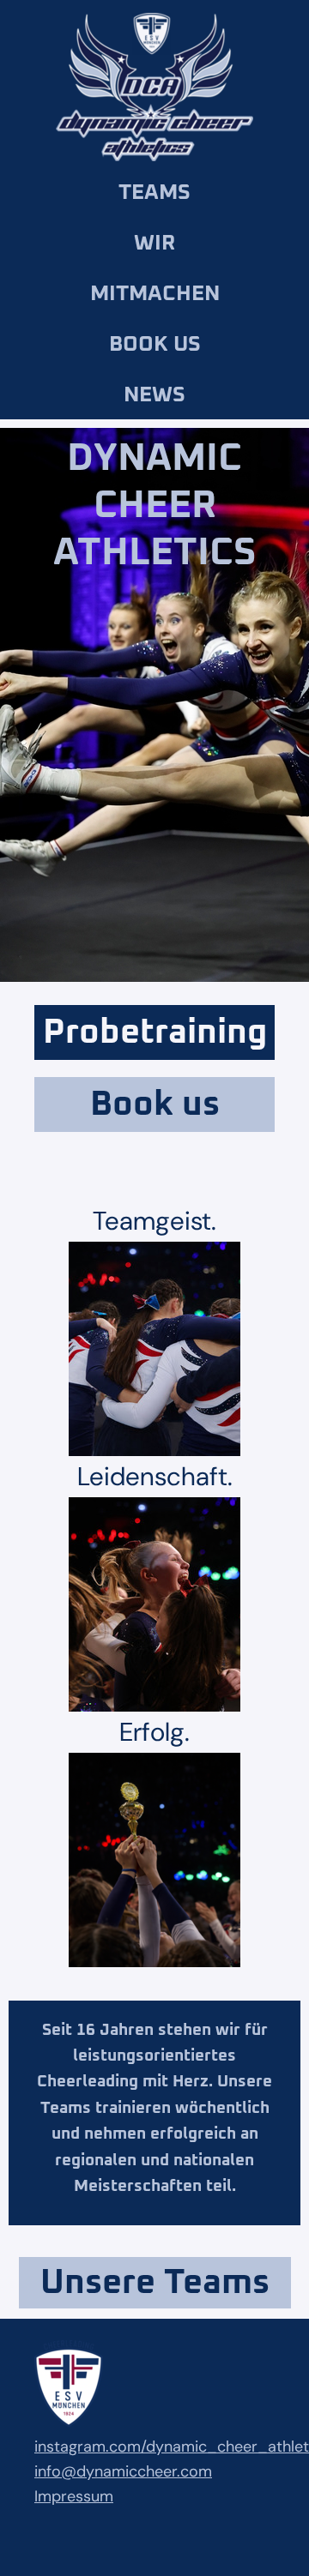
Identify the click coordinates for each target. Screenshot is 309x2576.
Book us (155, 344)
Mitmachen (155, 294)
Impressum (74, 2496)
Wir (154, 243)
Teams (154, 193)
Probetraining (155, 1032)
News (154, 395)
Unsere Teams (155, 2283)
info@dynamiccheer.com (123, 2471)
